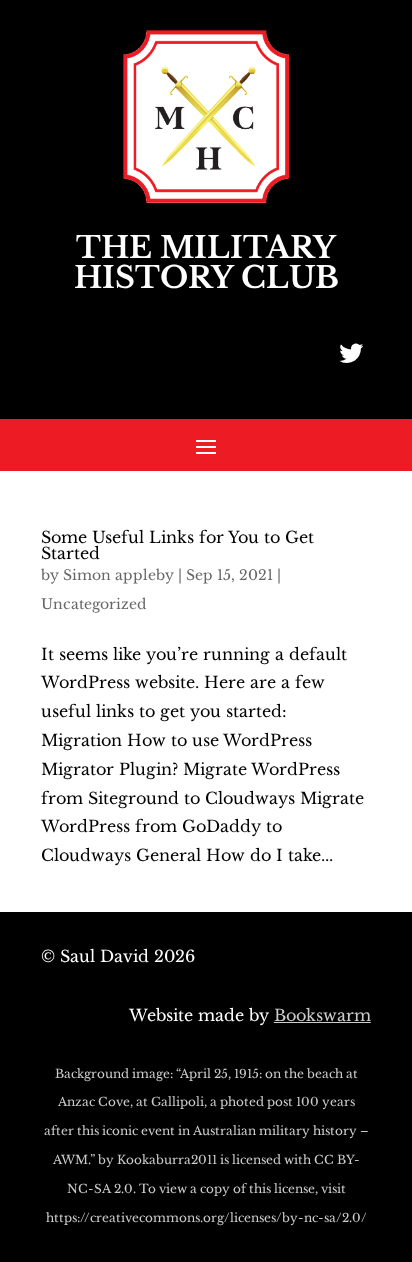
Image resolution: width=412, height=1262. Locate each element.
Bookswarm (322, 1015)
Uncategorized (93, 604)
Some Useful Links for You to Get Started (177, 545)
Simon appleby (118, 575)
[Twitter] (351, 353)
